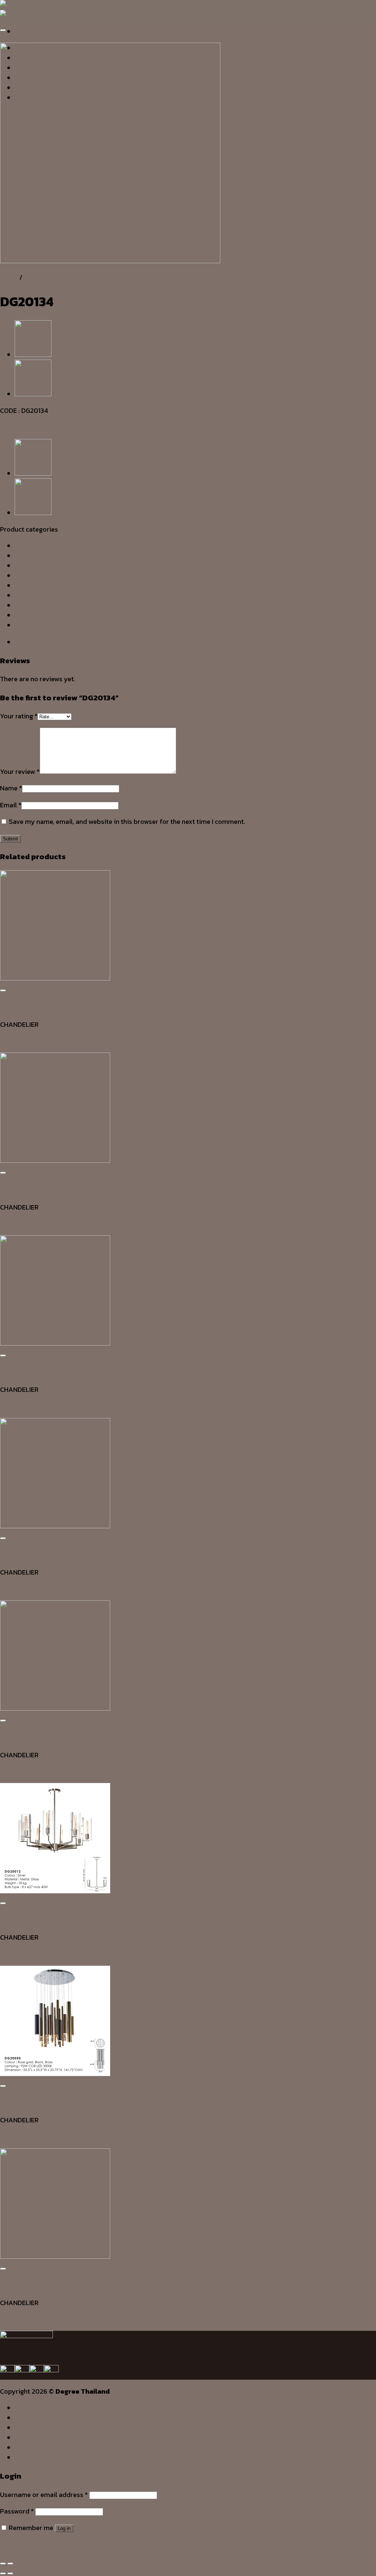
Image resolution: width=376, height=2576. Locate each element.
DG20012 (14, 1954)
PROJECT (30, 2447)
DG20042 (15, 2319)
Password (17, 2511)
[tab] (195, 642)
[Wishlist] (3, 30)
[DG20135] (33, 355)
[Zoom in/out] (10, 2564)
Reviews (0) (32, 642)
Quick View (17, 1008)
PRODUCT (31, 2437)
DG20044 (15, 1224)
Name (11, 788)
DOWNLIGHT (33, 566)
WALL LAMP (33, 625)
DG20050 (15, 2136)
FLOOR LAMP (35, 576)
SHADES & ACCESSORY (50, 605)
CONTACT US (36, 2457)
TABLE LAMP (34, 615)
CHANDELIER (43, 277)
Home (9, 277)
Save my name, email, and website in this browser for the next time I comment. (127, 821)
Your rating (19, 716)
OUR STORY (34, 2418)
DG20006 (15, 1406)
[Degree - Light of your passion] (14, 10)
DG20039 (15, 1041)
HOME (25, 2408)
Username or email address (44, 2495)
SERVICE (28, 2427)
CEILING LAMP (36, 546)
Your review (20, 771)
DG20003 (15, 1589)
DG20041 (14, 1771)
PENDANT (29, 595)
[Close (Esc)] (3, 2564)
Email (11, 805)
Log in (64, 2528)
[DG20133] (33, 394)
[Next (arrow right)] (10, 2573)
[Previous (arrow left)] (3, 2573)
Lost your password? (32, 2544)
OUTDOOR (30, 585)
